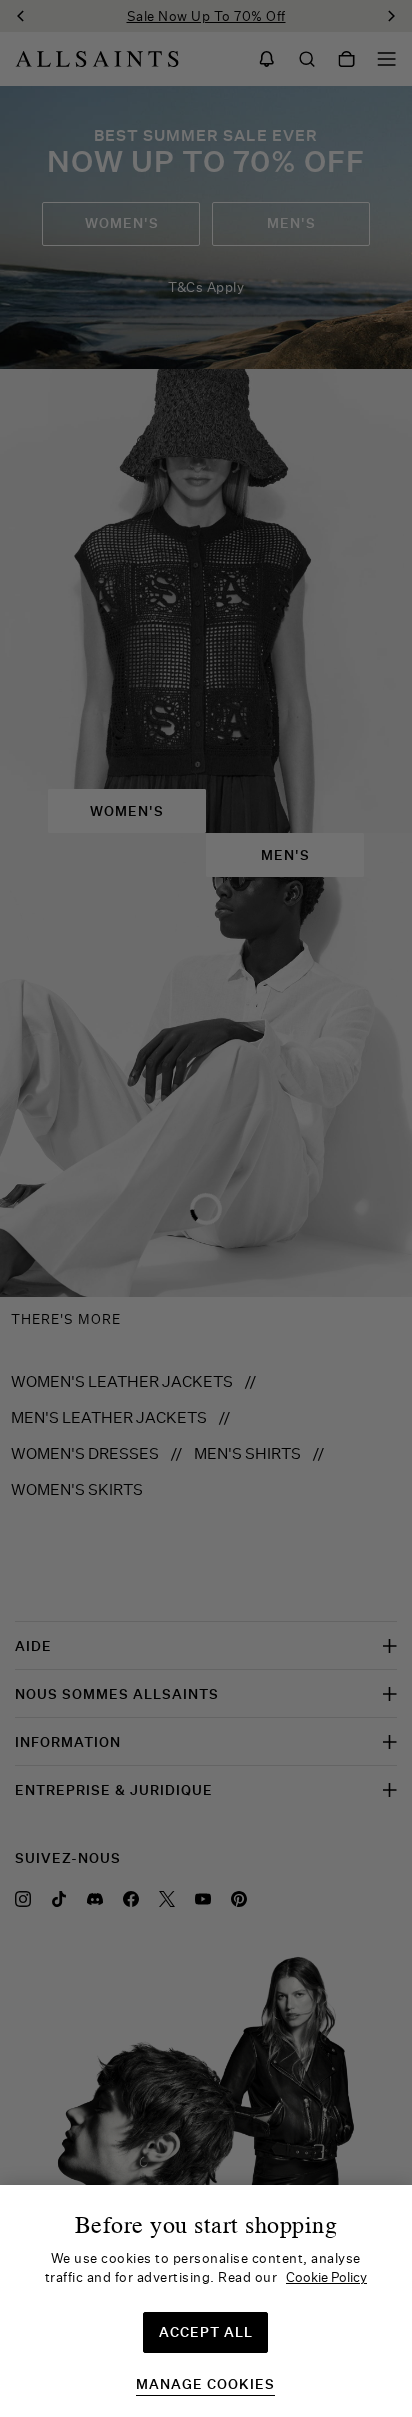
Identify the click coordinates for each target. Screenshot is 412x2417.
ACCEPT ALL (206, 2332)
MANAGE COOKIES (205, 2384)
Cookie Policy (326, 2277)
